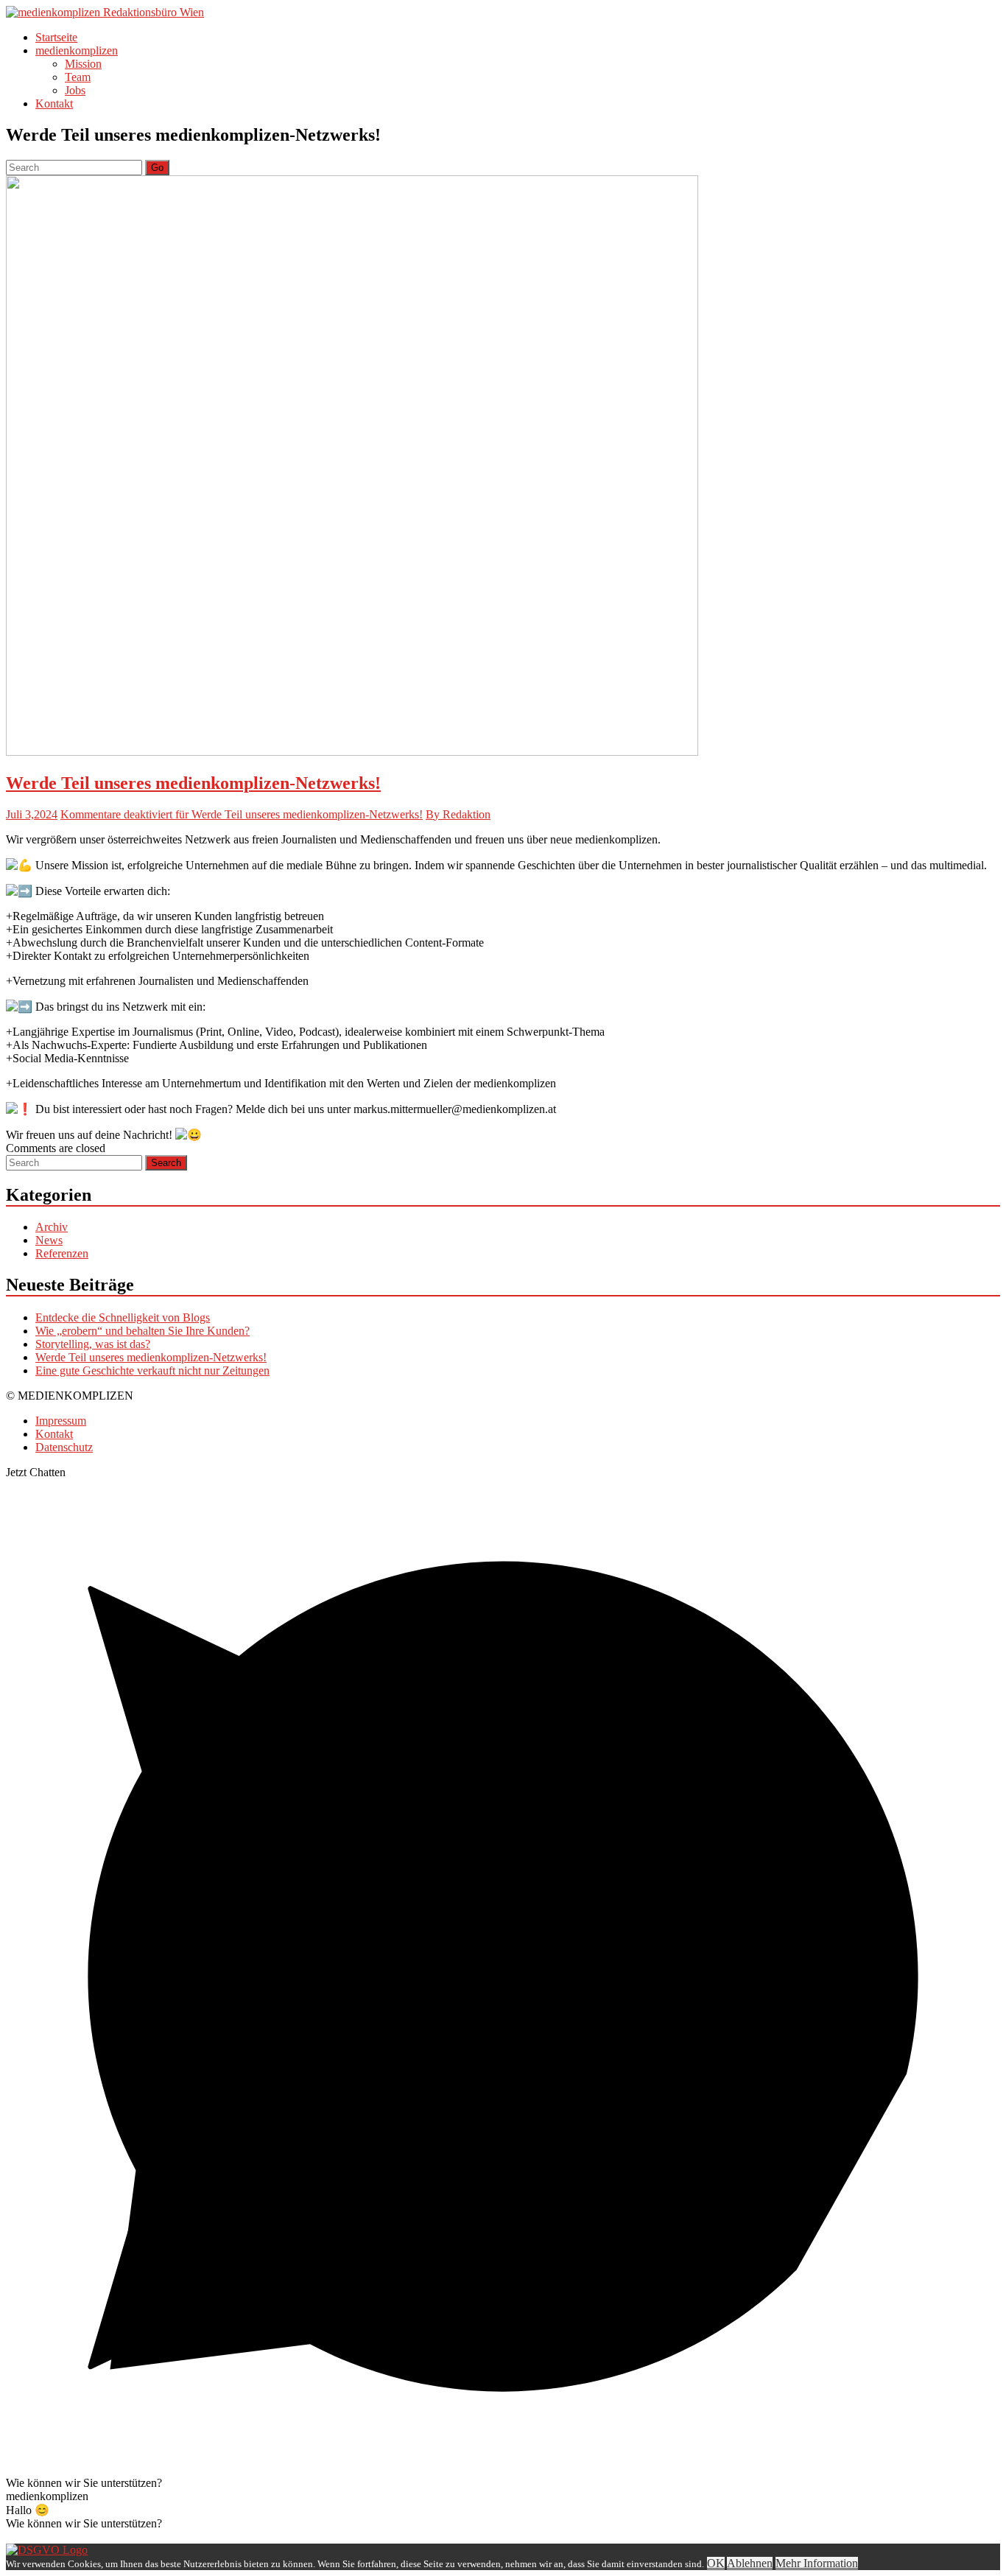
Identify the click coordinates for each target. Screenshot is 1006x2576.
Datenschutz (64, 1447)
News (49, 1240)
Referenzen (62, 1253)
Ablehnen (750, 2563)
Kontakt (54, 103)
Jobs (75, 90)
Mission (83, 64)
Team (78, 77)
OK (716, 2563)
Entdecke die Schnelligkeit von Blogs (123, 1317)
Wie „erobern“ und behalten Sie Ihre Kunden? (143, 1331)
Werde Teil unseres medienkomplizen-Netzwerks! (193, 783)
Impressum (61, 1421)
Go (157, 168)
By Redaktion (458, 814)
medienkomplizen (77, 50)
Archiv (52, 1227)
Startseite (56, 37)
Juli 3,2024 (32, 814)
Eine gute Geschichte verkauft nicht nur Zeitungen (152, 1371)
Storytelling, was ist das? (93, 1344)
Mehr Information (817, 2563)
